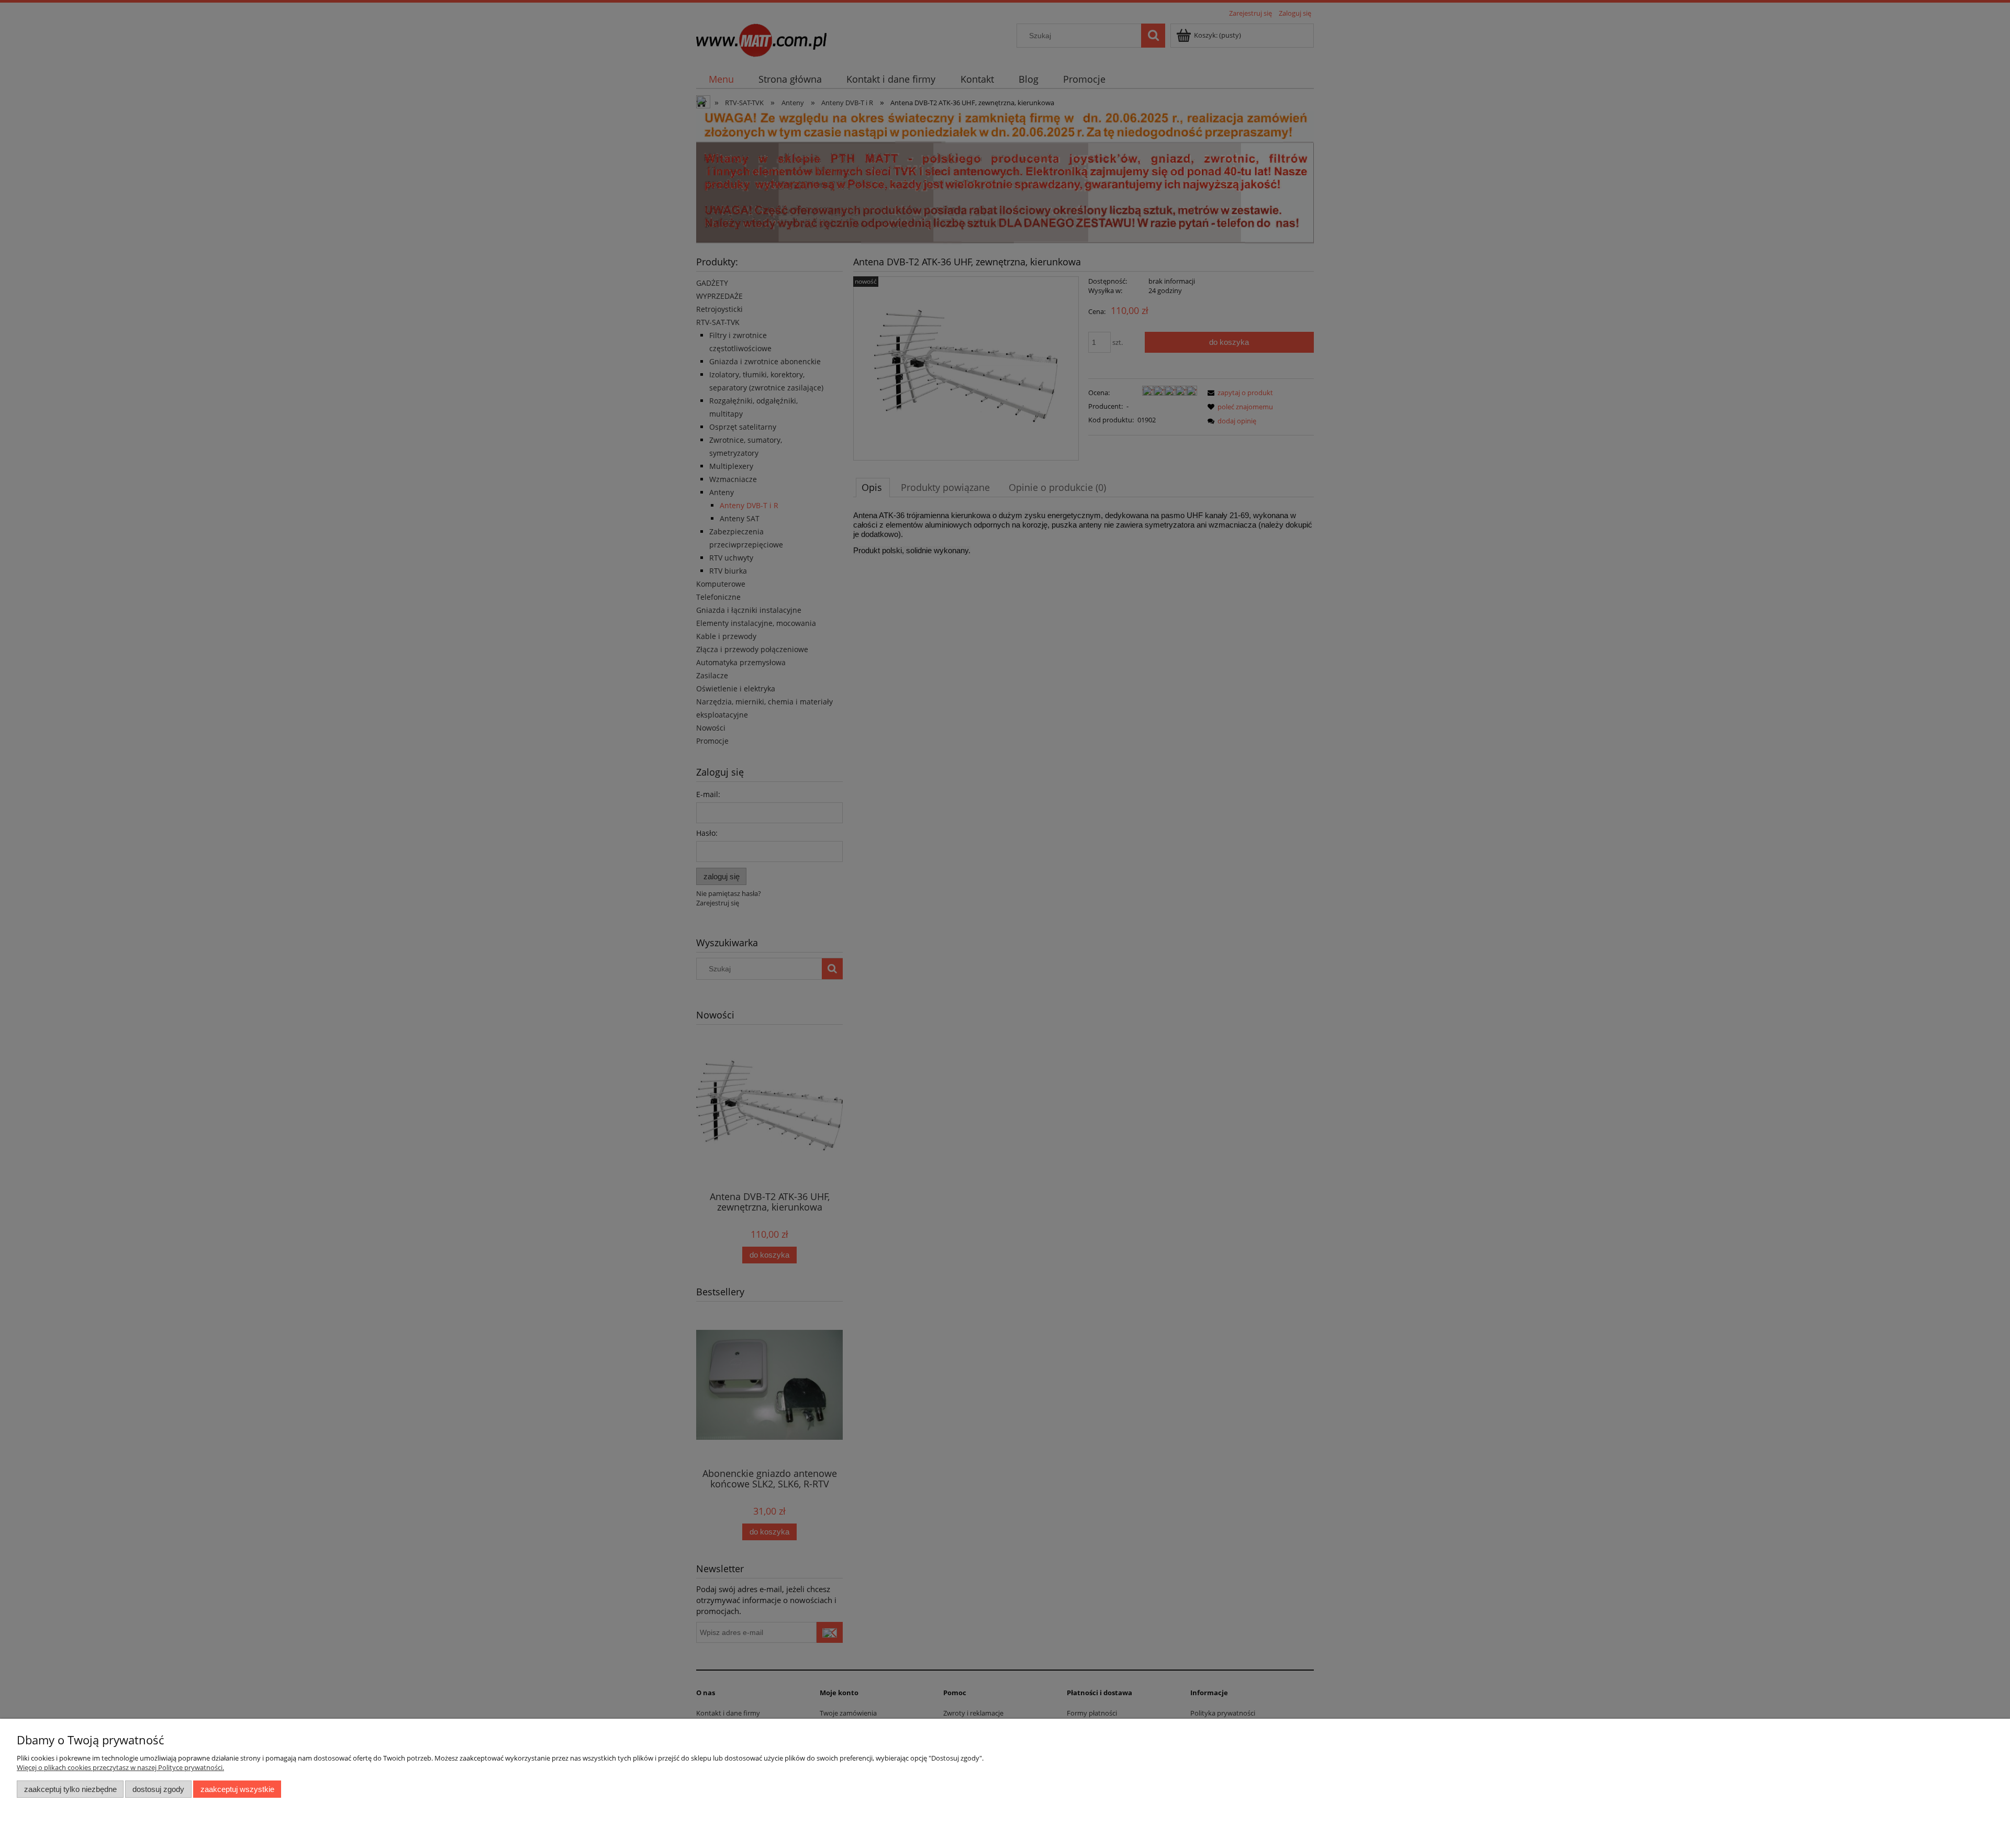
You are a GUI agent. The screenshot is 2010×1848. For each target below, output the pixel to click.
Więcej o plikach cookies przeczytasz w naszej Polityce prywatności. (120, 1767)
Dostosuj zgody (158, 1789)
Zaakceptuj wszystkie (237, 1789)
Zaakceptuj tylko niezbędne (70, 1789)
